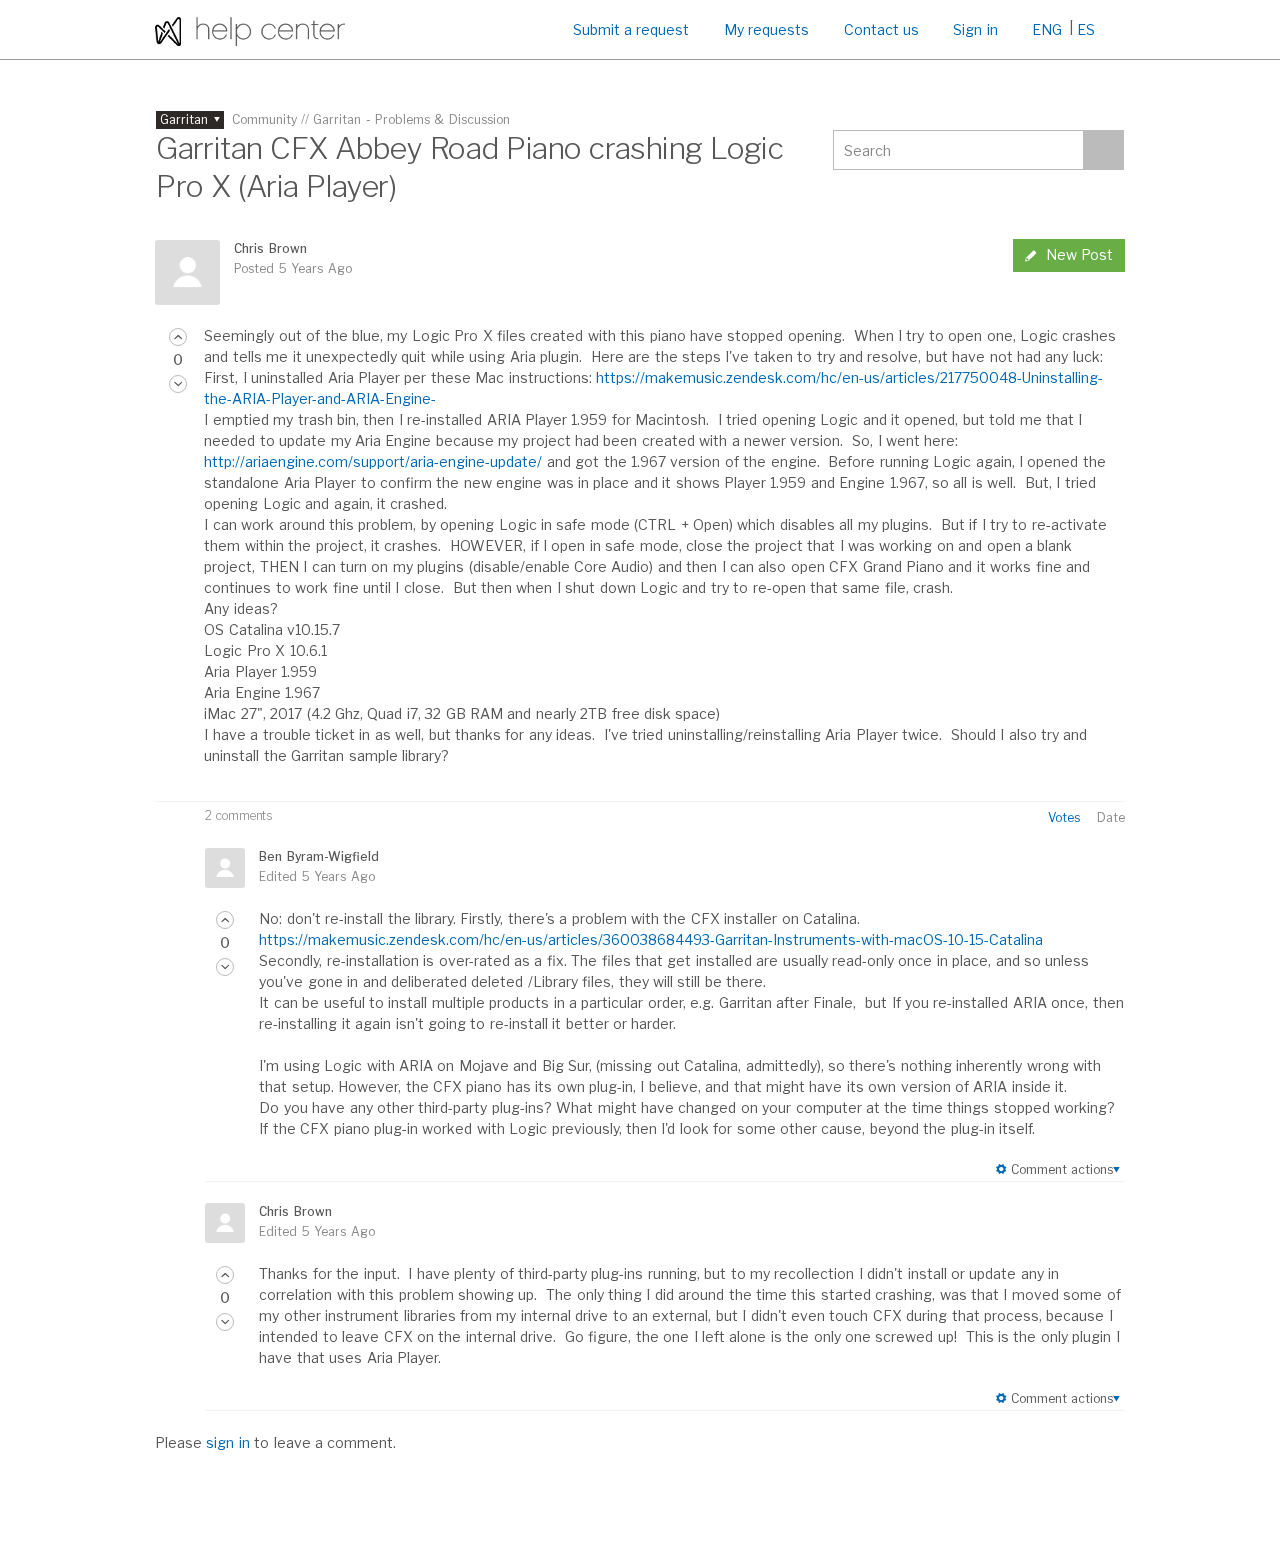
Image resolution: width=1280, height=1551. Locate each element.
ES (1086, 29)
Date (1111, 817)
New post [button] (1079, 254)
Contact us (881, 29)
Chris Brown (270, 248)
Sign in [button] (975, 29)
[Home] (250, 29)
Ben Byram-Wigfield (318, 856)
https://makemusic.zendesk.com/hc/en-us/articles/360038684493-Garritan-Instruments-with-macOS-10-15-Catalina (651, 939)
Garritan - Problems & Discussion (411, 119)
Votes (1064, 817)
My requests (766, 29)
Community (264, 119)
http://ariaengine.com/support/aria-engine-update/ (373, 461)
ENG (1047, 29)
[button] (178, 337)
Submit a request (631, 29)
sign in (227, 1442)
